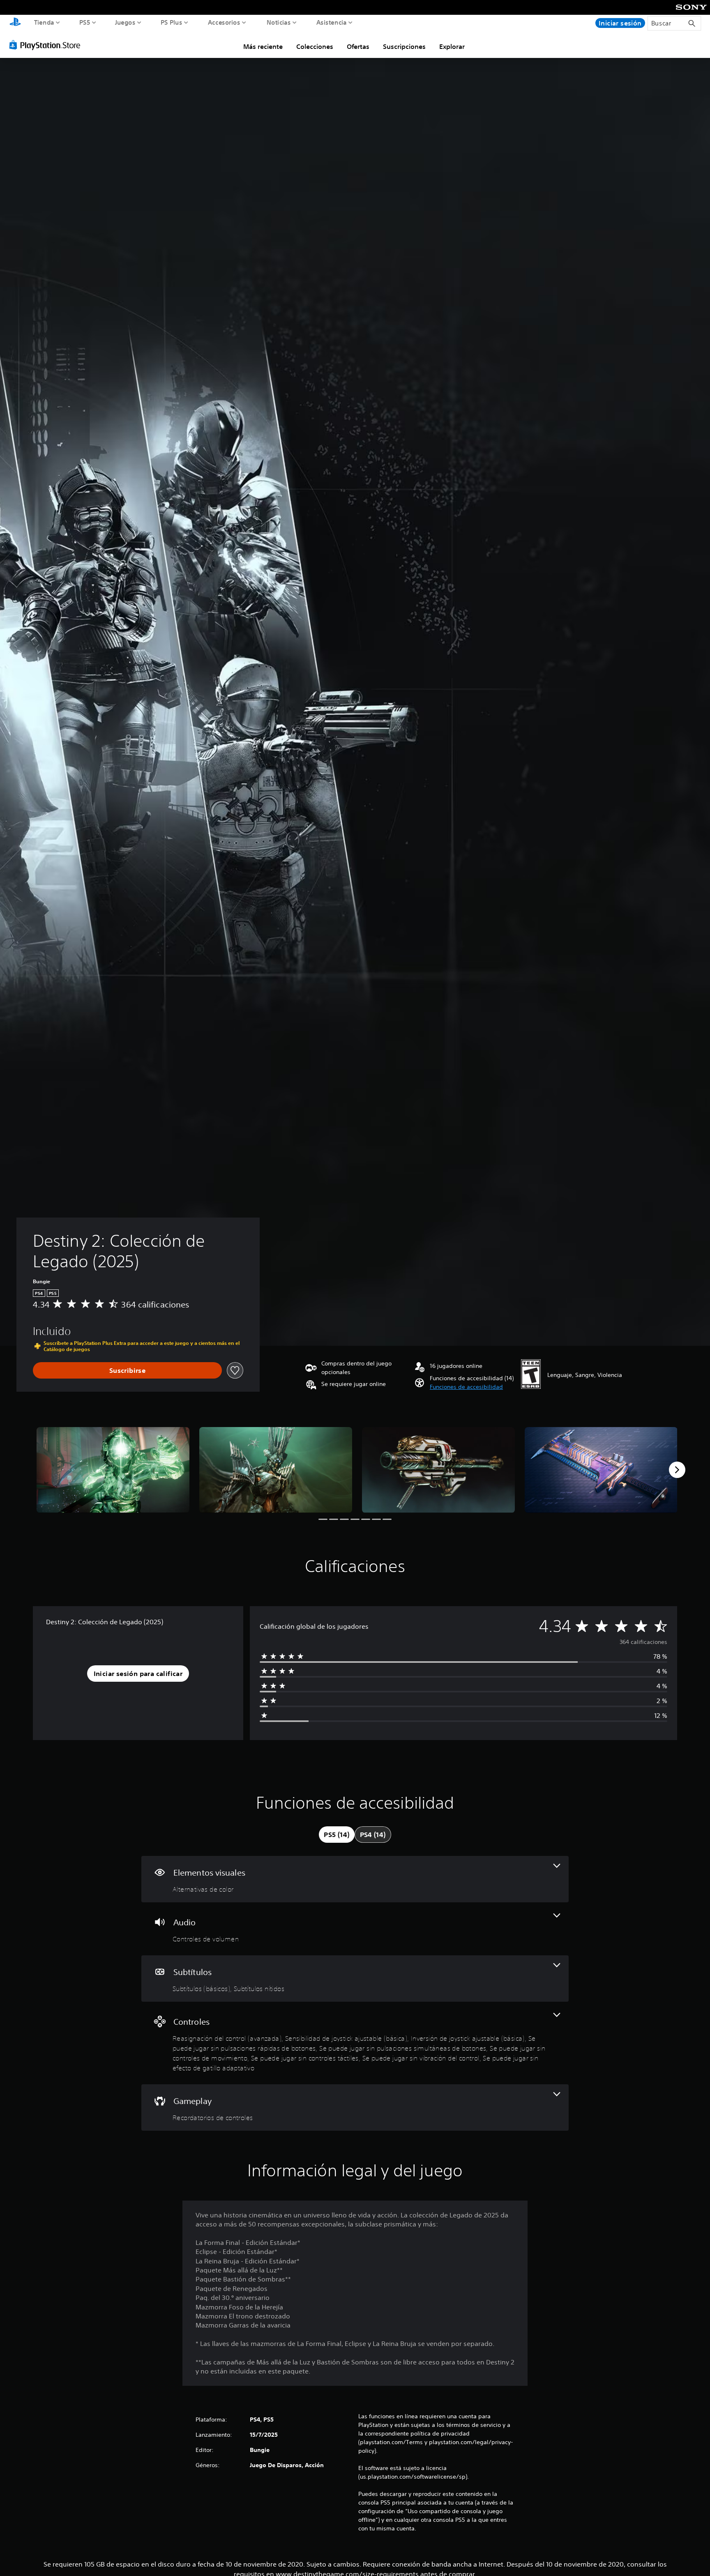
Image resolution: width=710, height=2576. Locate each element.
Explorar (452, 46)
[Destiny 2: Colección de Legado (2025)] (113, 1470)
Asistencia (332, 22)
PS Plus (172, 22)
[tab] (337, 1835)
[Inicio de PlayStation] (15, 23)
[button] (466, 1387)
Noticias (278, 22)
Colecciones (315, 46)
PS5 (85, 22)
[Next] (677, 1470)
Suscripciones (404, 46)
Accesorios (224, 22)
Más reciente (263, 46)
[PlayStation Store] (47, 45)
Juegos (125, 22)
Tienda (44, 22)
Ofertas (358, 46)
